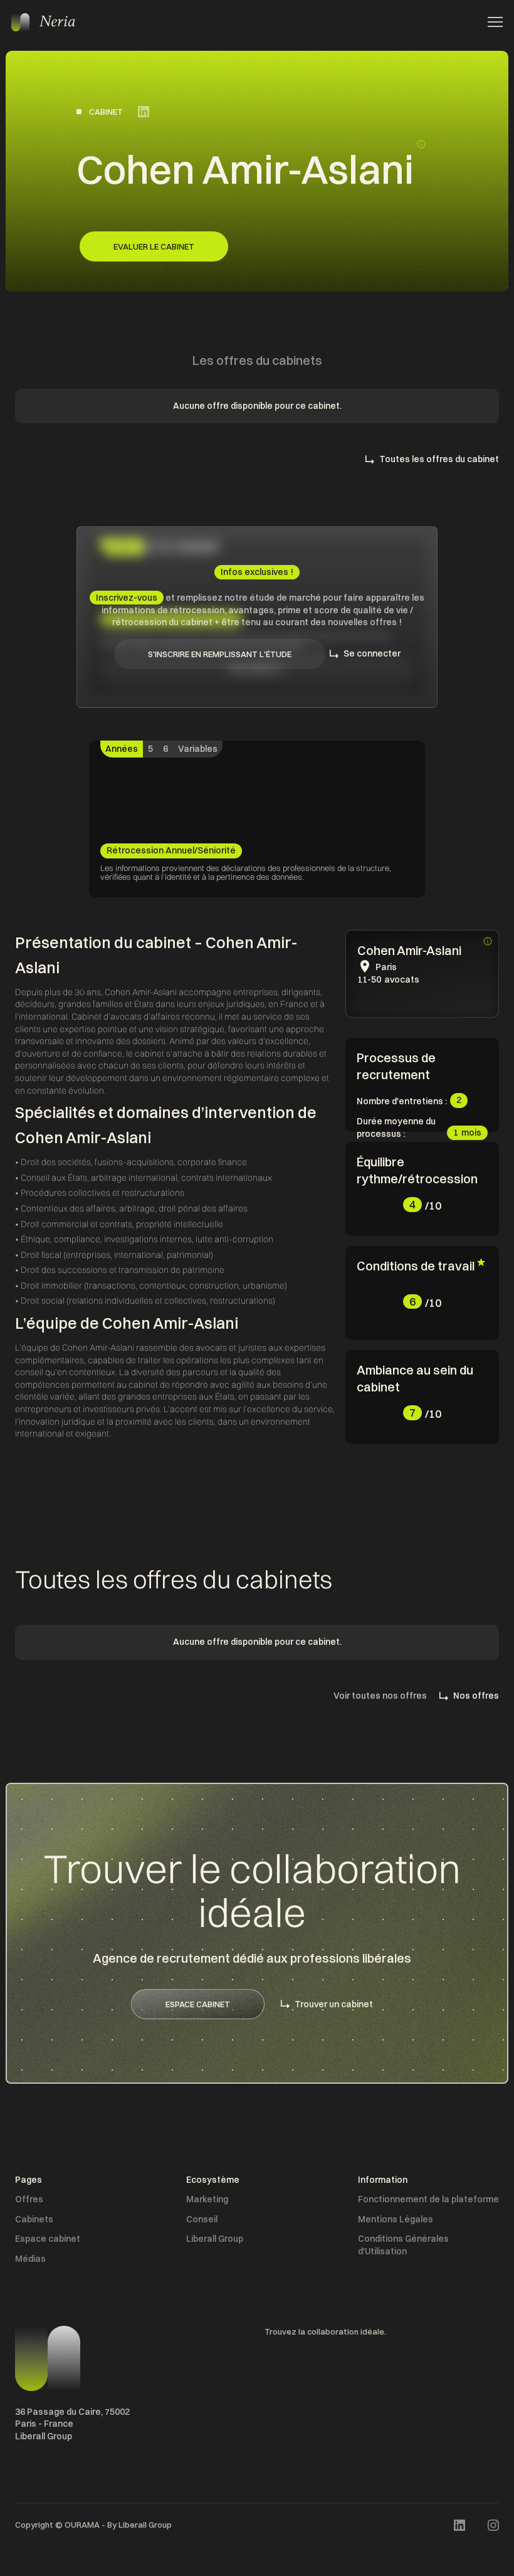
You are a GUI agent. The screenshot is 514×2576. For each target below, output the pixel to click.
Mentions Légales (396, 2219)
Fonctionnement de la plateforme (428, 2199)
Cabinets (34, 2219)
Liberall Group (215, 2239)
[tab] (122, 749)
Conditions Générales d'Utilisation (403, 2245)
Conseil (202, 2219)
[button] (491, 22)
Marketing (207, 2199)
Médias (30, 2259)
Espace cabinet (48, 2239)
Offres (29, 2199)
